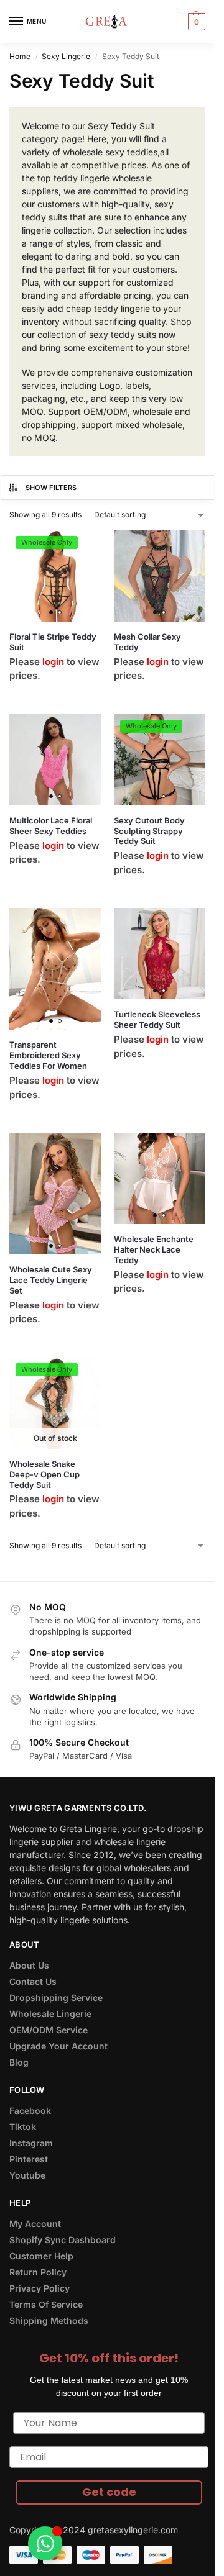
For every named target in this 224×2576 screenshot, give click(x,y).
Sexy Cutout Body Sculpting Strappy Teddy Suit (149, 831)
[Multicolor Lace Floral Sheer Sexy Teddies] (55, 760)
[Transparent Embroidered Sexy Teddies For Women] (55, 969)
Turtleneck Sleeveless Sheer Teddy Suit (157, 1019)
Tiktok (23, 2127)
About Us (29, 1965)
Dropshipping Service (56, 1998)
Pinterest (29, 2159)
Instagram (31, 2143)
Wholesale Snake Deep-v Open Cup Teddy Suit (44, 1474)
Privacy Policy (40, 2288)
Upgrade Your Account (58, 2046)
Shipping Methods (49, 2320)
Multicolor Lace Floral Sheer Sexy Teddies (51, 826)
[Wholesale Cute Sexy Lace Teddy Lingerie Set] (55, 1194)
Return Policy (38, 2272)
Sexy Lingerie (66, 56)
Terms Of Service (46, 2304)
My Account (35, 2224)
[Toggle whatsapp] (45, 2543)
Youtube (27, 2175)
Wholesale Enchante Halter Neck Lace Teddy (154, 1249)
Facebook (30, 2111)
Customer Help (41, 2256)
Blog (19, 2062)
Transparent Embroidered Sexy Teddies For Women (48, 1055)
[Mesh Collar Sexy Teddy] (160, 576)
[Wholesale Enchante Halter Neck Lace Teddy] (160, 1179)
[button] (195, 22)
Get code (109, 2492)
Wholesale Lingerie (50, 2014)
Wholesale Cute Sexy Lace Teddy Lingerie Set (51, 1280)
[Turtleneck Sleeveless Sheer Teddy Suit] (160, 954)
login (53, 662)
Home (20, 56)
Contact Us (33, 1981)
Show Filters (51, 488)
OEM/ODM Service (49, 2030)
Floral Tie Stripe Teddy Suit (53, 642)
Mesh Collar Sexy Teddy (147, 642)
